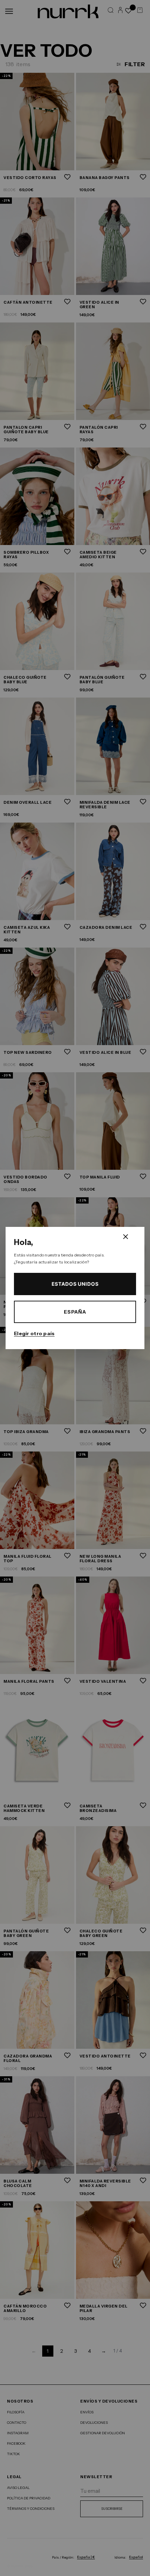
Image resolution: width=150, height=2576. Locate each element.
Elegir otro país (34, 1333)
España (75, 1312)
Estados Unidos (75, 1284)
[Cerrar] (126, 1237)
